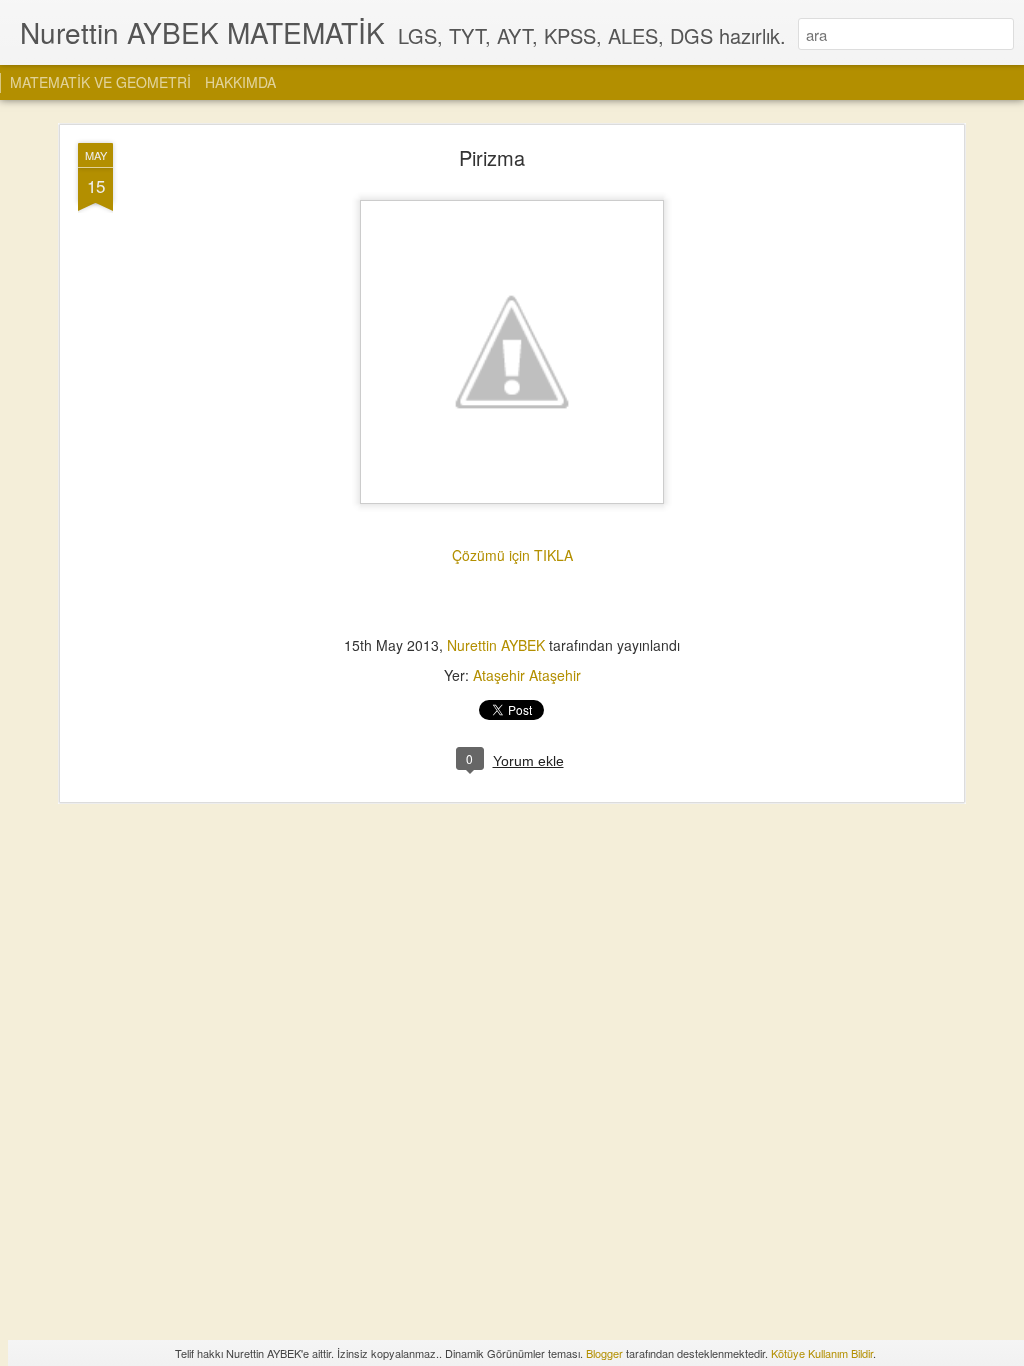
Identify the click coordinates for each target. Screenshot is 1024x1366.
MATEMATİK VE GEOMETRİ (100, 82)
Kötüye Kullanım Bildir (822, 1353)
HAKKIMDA (240, 82)
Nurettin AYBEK (498, 645)
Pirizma (492, 157)
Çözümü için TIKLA (512, 555)
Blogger (604, 1353)
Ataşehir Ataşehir (527, 675)
